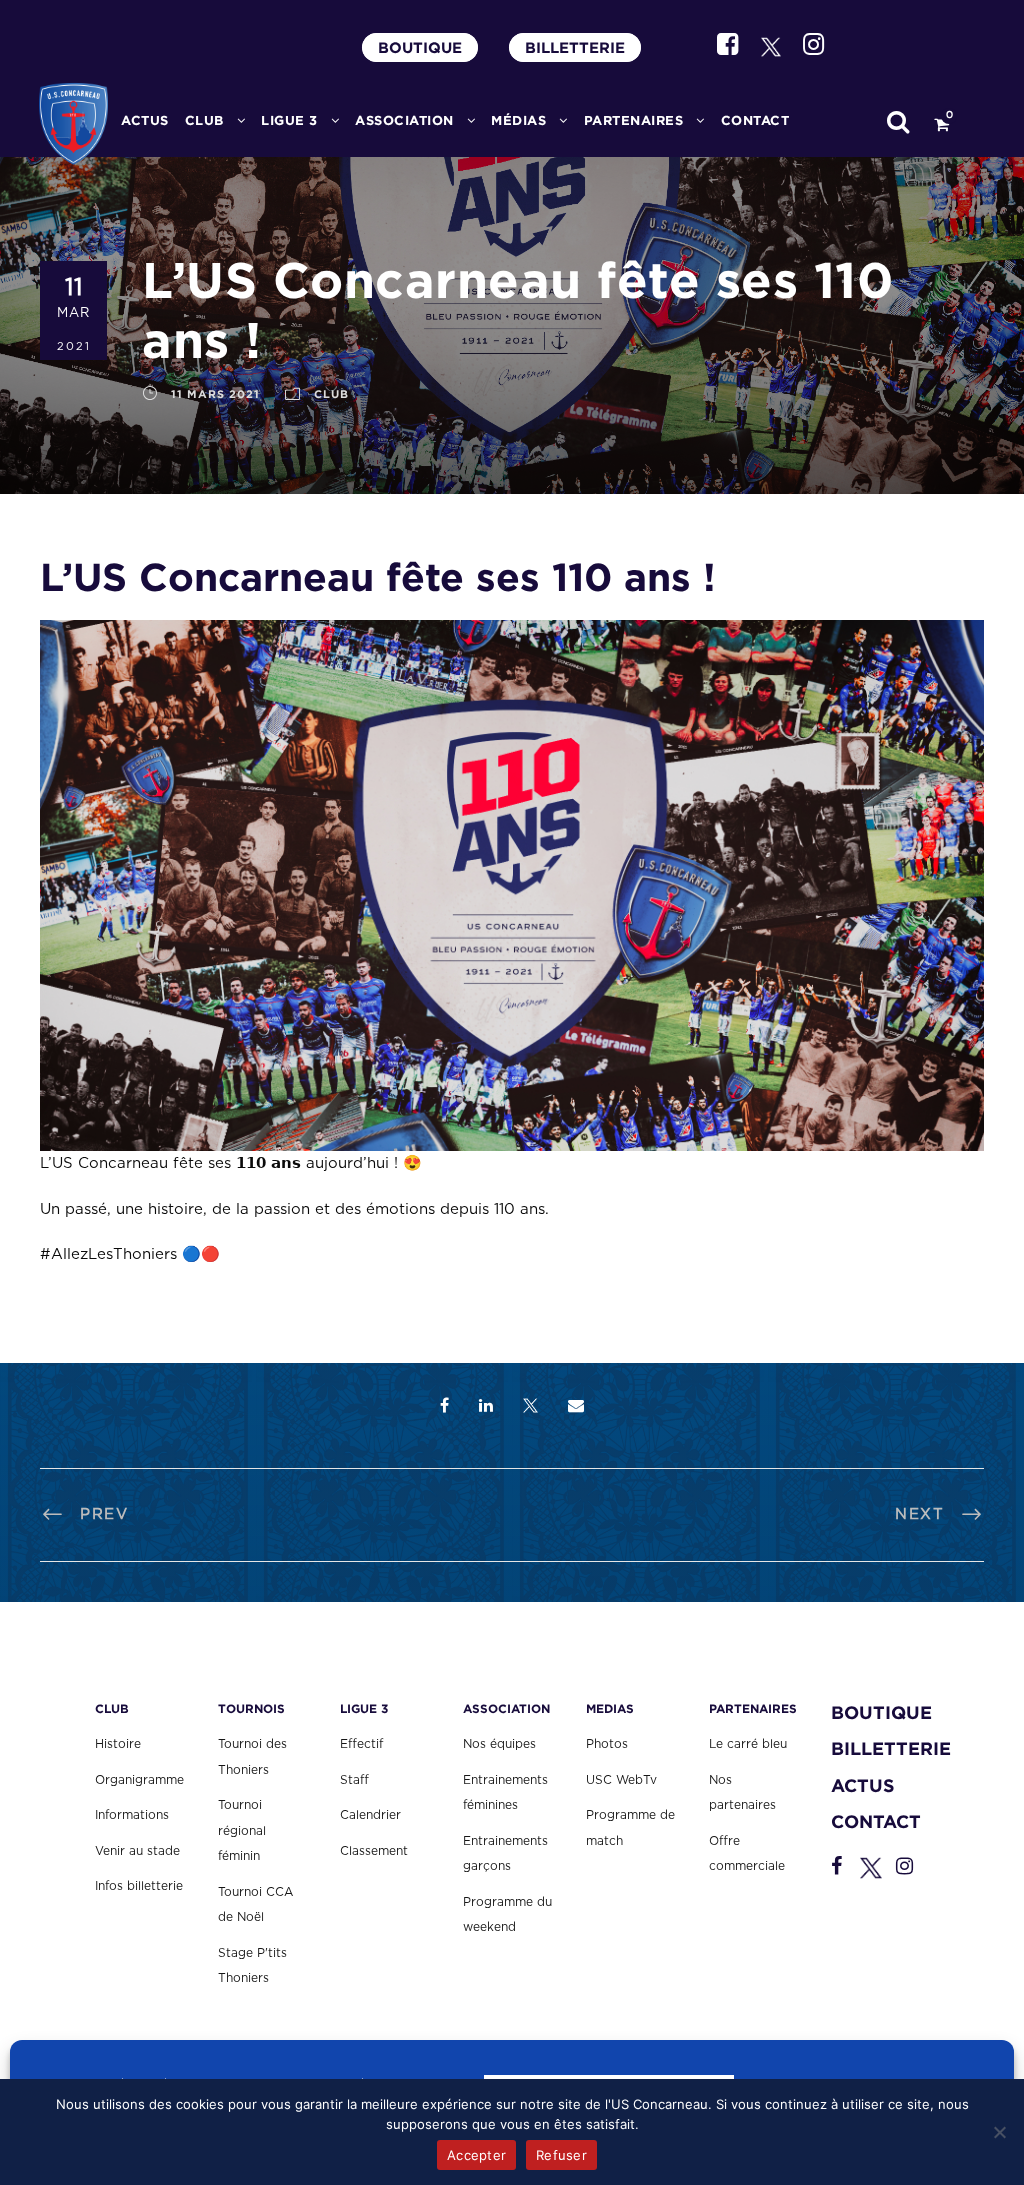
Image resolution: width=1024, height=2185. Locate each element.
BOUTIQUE (420, 47)
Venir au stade (137, 1851)
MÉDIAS (518, 120)
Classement (374, 1851)
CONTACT (755, 120)
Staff (354, 1780)
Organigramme (139, 1780)
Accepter (476, 2155)
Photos (607, 1744)
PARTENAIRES (634, 120)
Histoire (118, 1744)
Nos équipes (499, 1744)
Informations (132, 1815)
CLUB (204, 120)
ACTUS (145, 120)
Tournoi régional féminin (242, 1830)
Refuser (561, 2155)
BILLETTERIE (575, 47)
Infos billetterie (139, 1886)
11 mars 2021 (215, 394)
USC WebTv (621, 1780)
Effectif (361, 1744)
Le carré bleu (748, 1744)
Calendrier (370, 1815)
